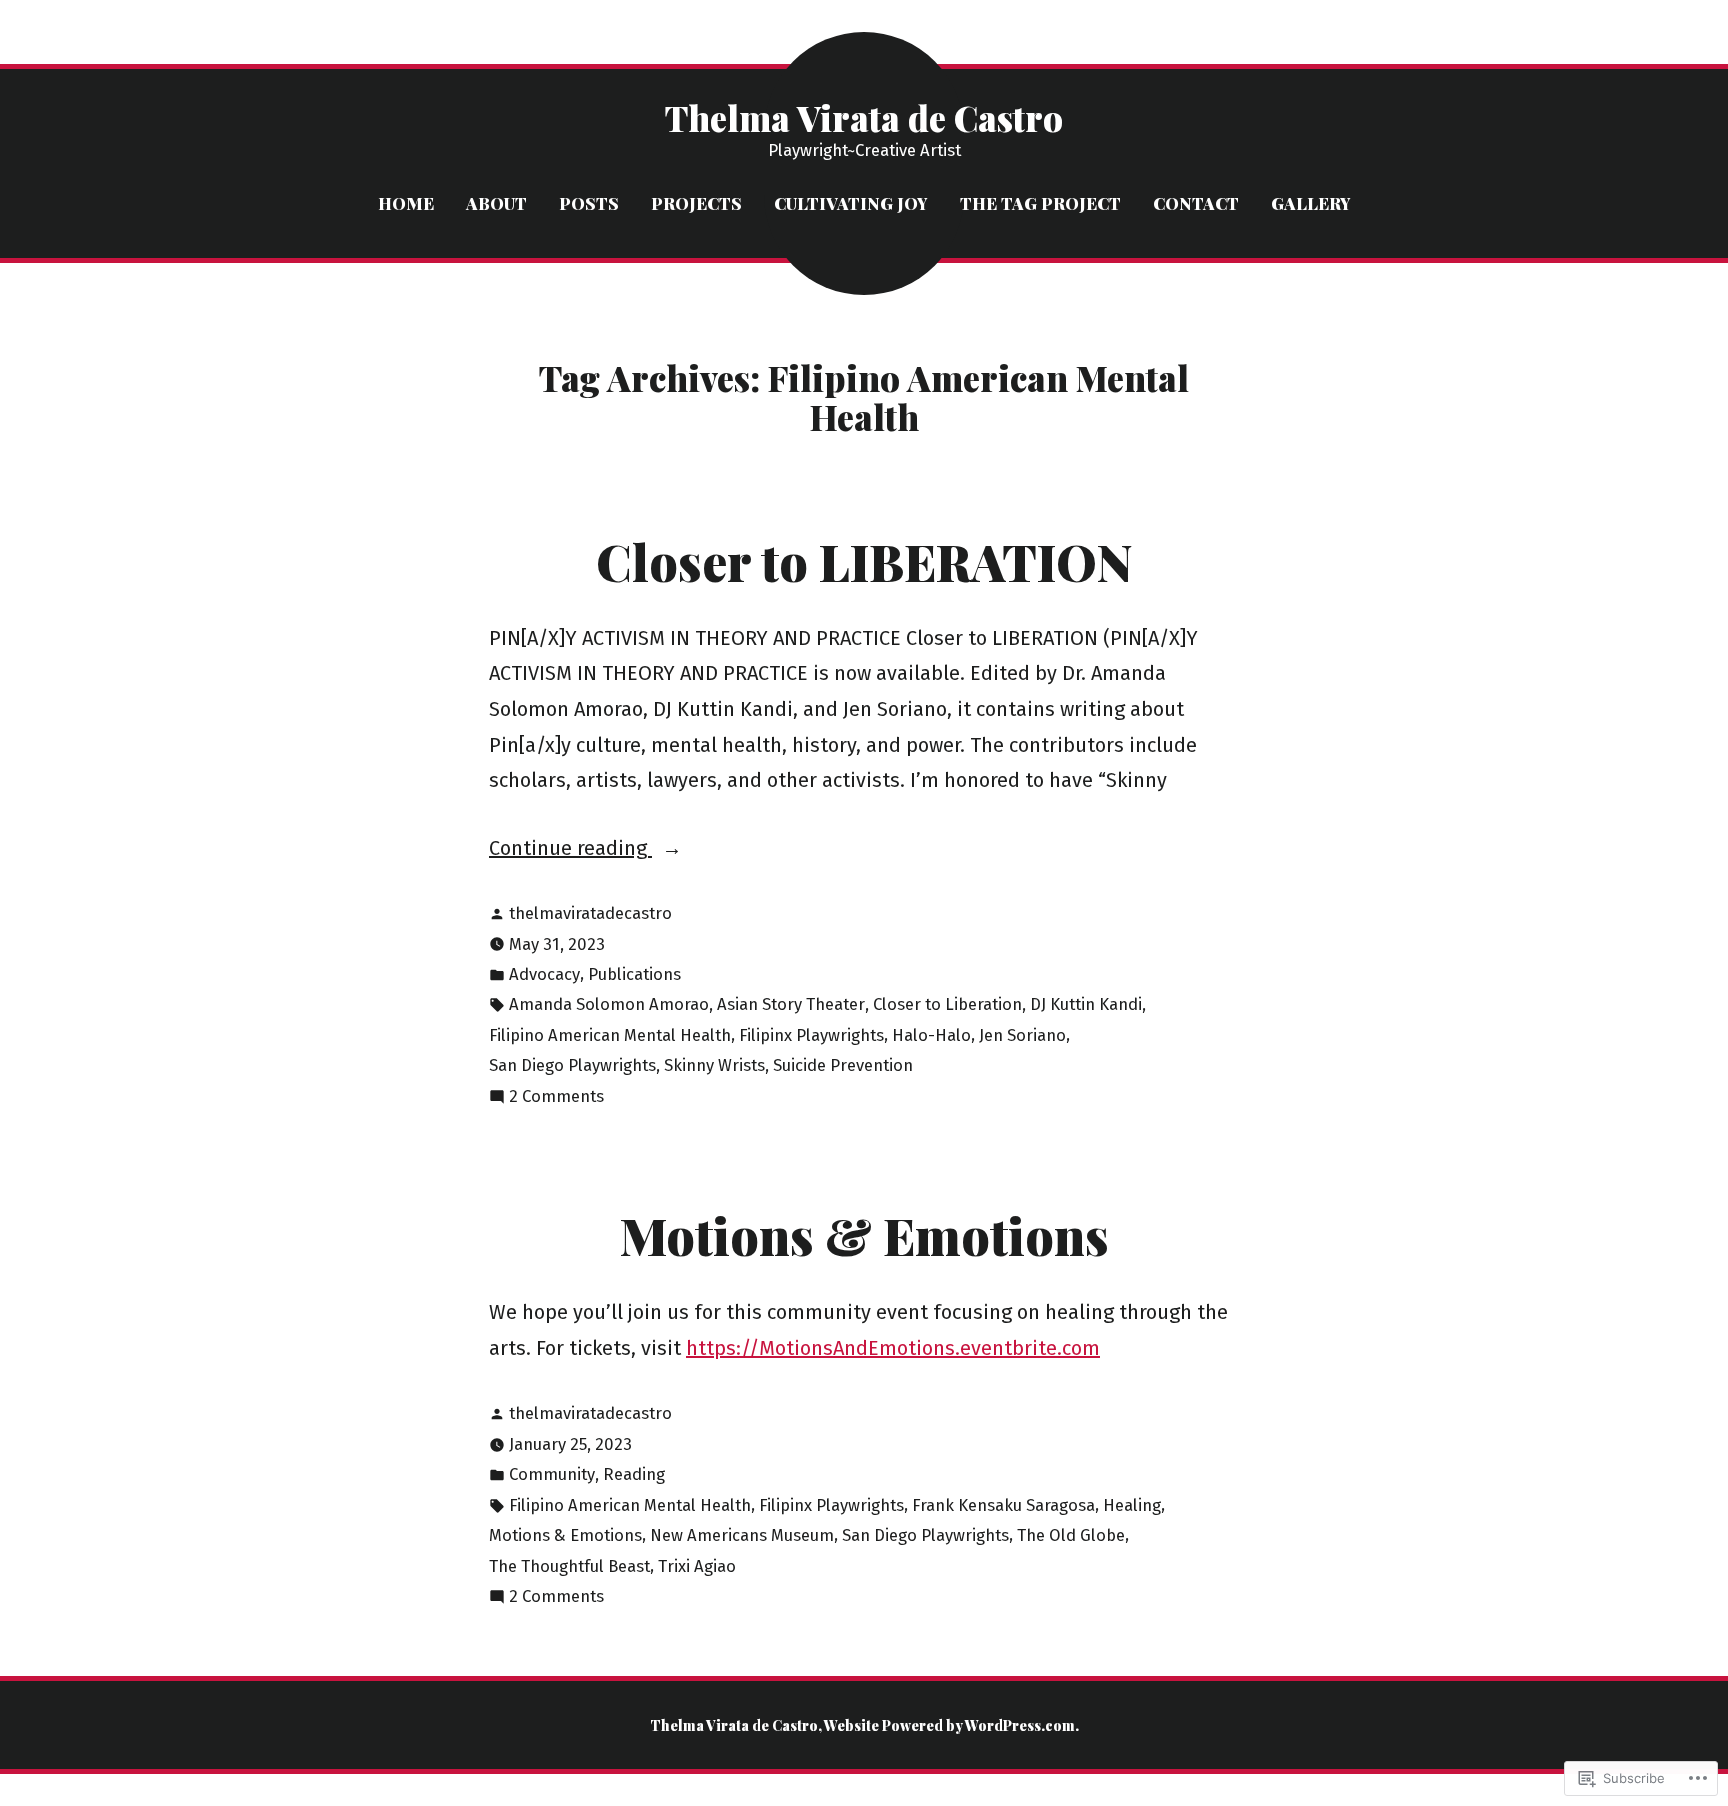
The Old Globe (1071, 1535)
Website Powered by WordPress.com (949, 1725)
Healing (1132, 1505)
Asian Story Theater (791, 1004)
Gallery (1311, 203)
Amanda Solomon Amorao (609, 1004)
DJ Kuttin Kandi (1086, 1004)
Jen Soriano (1022, 1035)
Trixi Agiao (697, 1566)
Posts (589, 203)
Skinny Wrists (714, 1065)
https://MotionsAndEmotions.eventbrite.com (893, 1348)
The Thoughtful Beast (569, 1566)
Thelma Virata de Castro (864, 118)
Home (406, 203)
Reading (634, 1474)
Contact (1196, 203)
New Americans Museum (742, 1535)
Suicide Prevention (843, 1065)
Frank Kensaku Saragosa (1003, 1505)
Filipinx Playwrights (811, 1035)
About (496, 203)
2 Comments (556, 1098)
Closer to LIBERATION (864, 561)
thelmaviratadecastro (590, 913)
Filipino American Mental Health (610, 1035)
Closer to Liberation (947, 1004)
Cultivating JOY (851, 203)
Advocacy (544, 974)
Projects (696, 203)
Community (552, 1474)
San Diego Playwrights (572, 1065)
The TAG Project (1040, 203)
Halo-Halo (931, 1035)
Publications (634, 974)
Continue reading (570, 851)
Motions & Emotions (864, 1235)
